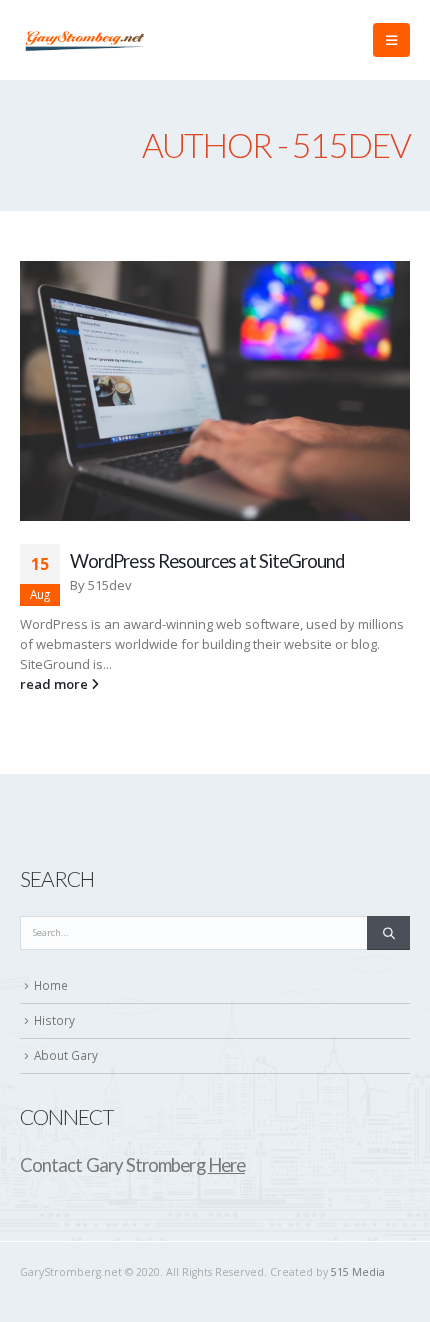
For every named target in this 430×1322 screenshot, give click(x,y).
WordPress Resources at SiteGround (207, 561)
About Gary (66, 1055)
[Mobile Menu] (391, 40)
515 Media (358, 1272)
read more (55, 684)
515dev (110, 585)
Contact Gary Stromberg (132, 1165)
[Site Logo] (85, 40)
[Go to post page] (215, 391)
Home (51, 985)
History (54, 1020)
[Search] (388, 933)
